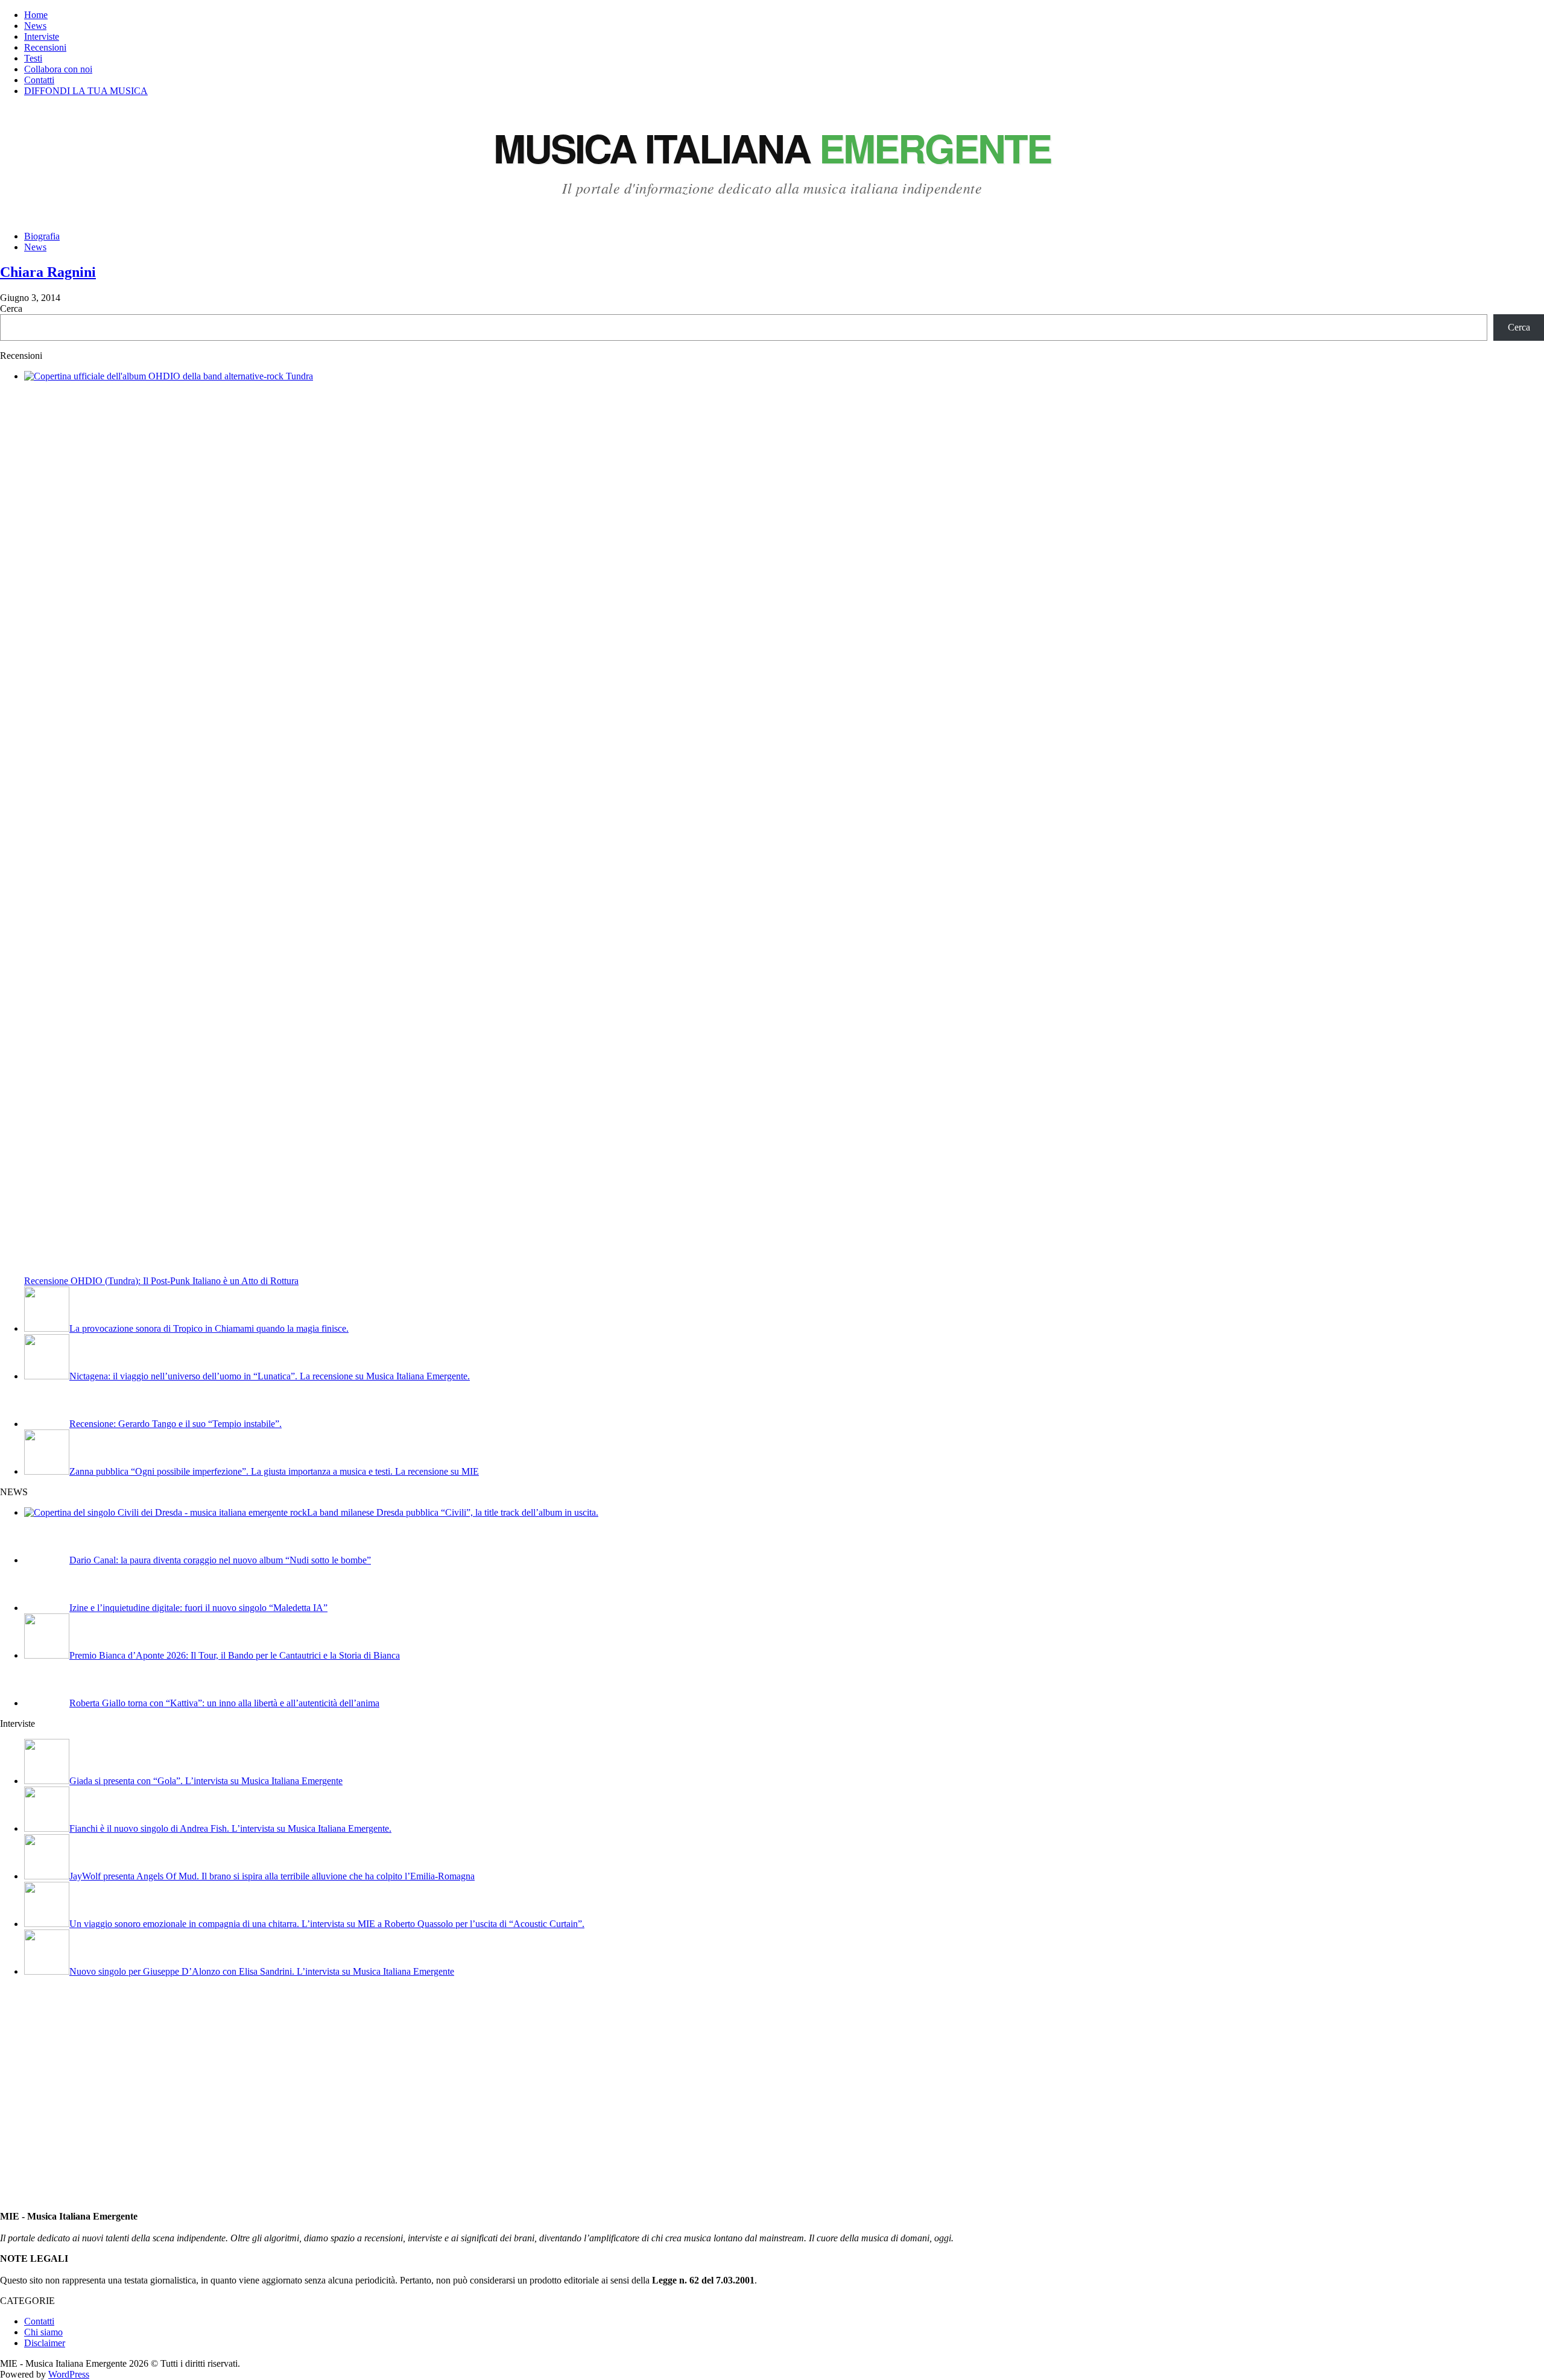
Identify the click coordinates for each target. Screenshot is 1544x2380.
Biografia (42, 236)
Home (36, 15)
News (35, 26)
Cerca (11, 309)
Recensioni (45, 47)
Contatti (39, 80)
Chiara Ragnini (48, 272)
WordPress (69, 2374)
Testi (33, 58)
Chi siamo (43, 2332)
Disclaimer (45, 2343)
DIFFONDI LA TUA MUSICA (86, 91)
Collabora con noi (58, 69)
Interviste (42, 36)
